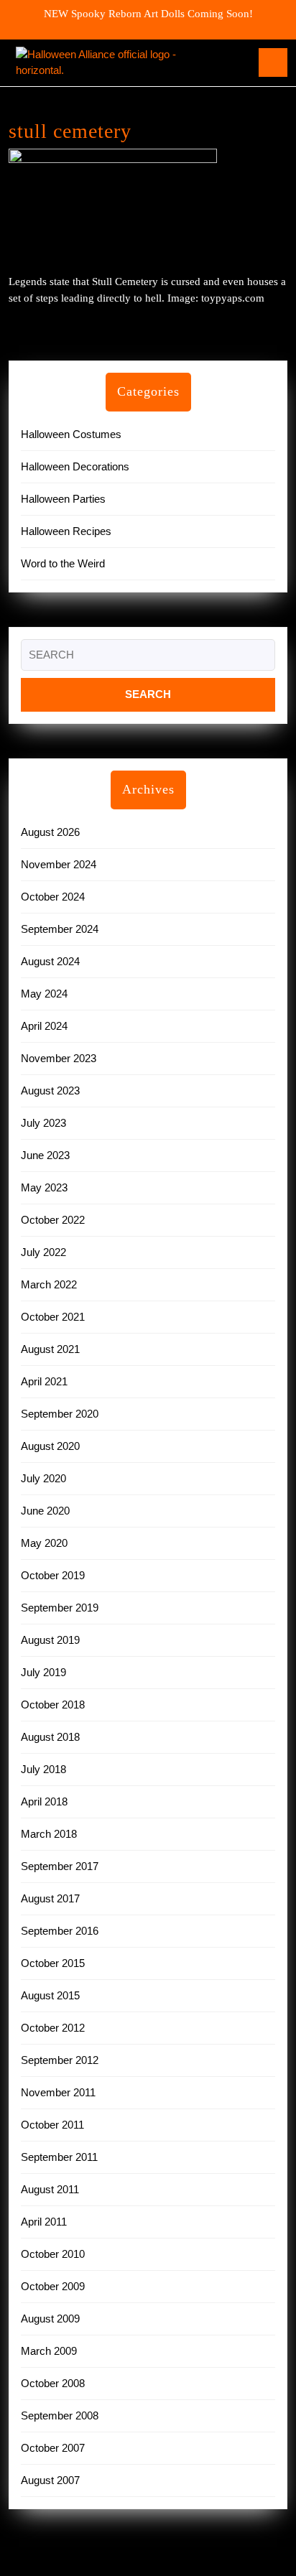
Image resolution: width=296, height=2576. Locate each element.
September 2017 (60, 1866)
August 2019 (50, 1640)
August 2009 (50, 2319)
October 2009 (53, 2286)
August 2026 (50, 832)
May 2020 (44, 1543)
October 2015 (53, 1963)
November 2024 (59, 864)
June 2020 (45, 1511)
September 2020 (60, 1414)
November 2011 (58, 2092)
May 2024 (44, 994)
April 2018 (44, 1801)
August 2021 (50, 1349)
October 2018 (53, 1705)
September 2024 (60, 929)
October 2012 (53, 2028)
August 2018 (50, 1737)
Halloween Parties (63, 499)
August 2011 (50, 2189)
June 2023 (45, 1155)
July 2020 (43, 1478)
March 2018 (49, 1834)
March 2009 (49, 2351)
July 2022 (43, 1252)
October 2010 (53, 2254)
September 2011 (59, 2157)
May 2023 (44, 1187)
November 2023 (59, 1058)
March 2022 (49, 1284)
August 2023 (50, 1091)
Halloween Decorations (75, 466)
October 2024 (53, 897)
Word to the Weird (63, 563)
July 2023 (43, 1123)
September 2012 (60, 2060)
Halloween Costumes (71, 434)
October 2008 (53, 2383)
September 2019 (60, 1608)
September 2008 (60, 2415)
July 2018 (43, 1769)
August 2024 (50, 961)
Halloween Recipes (66, 531)
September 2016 (60, 1931)
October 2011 (52, 2125)
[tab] (273, 62)
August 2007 (50, 2480)
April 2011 (44, 2222)
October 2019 (53, 1575)
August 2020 (50, 1446)
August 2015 (50, 1995)
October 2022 (53, 1220)
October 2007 (53, 2448)
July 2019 (43, 1672)
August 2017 (50, 1898)
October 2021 (53, 1317)
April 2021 (44, 1381)
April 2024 (44, 1026)
